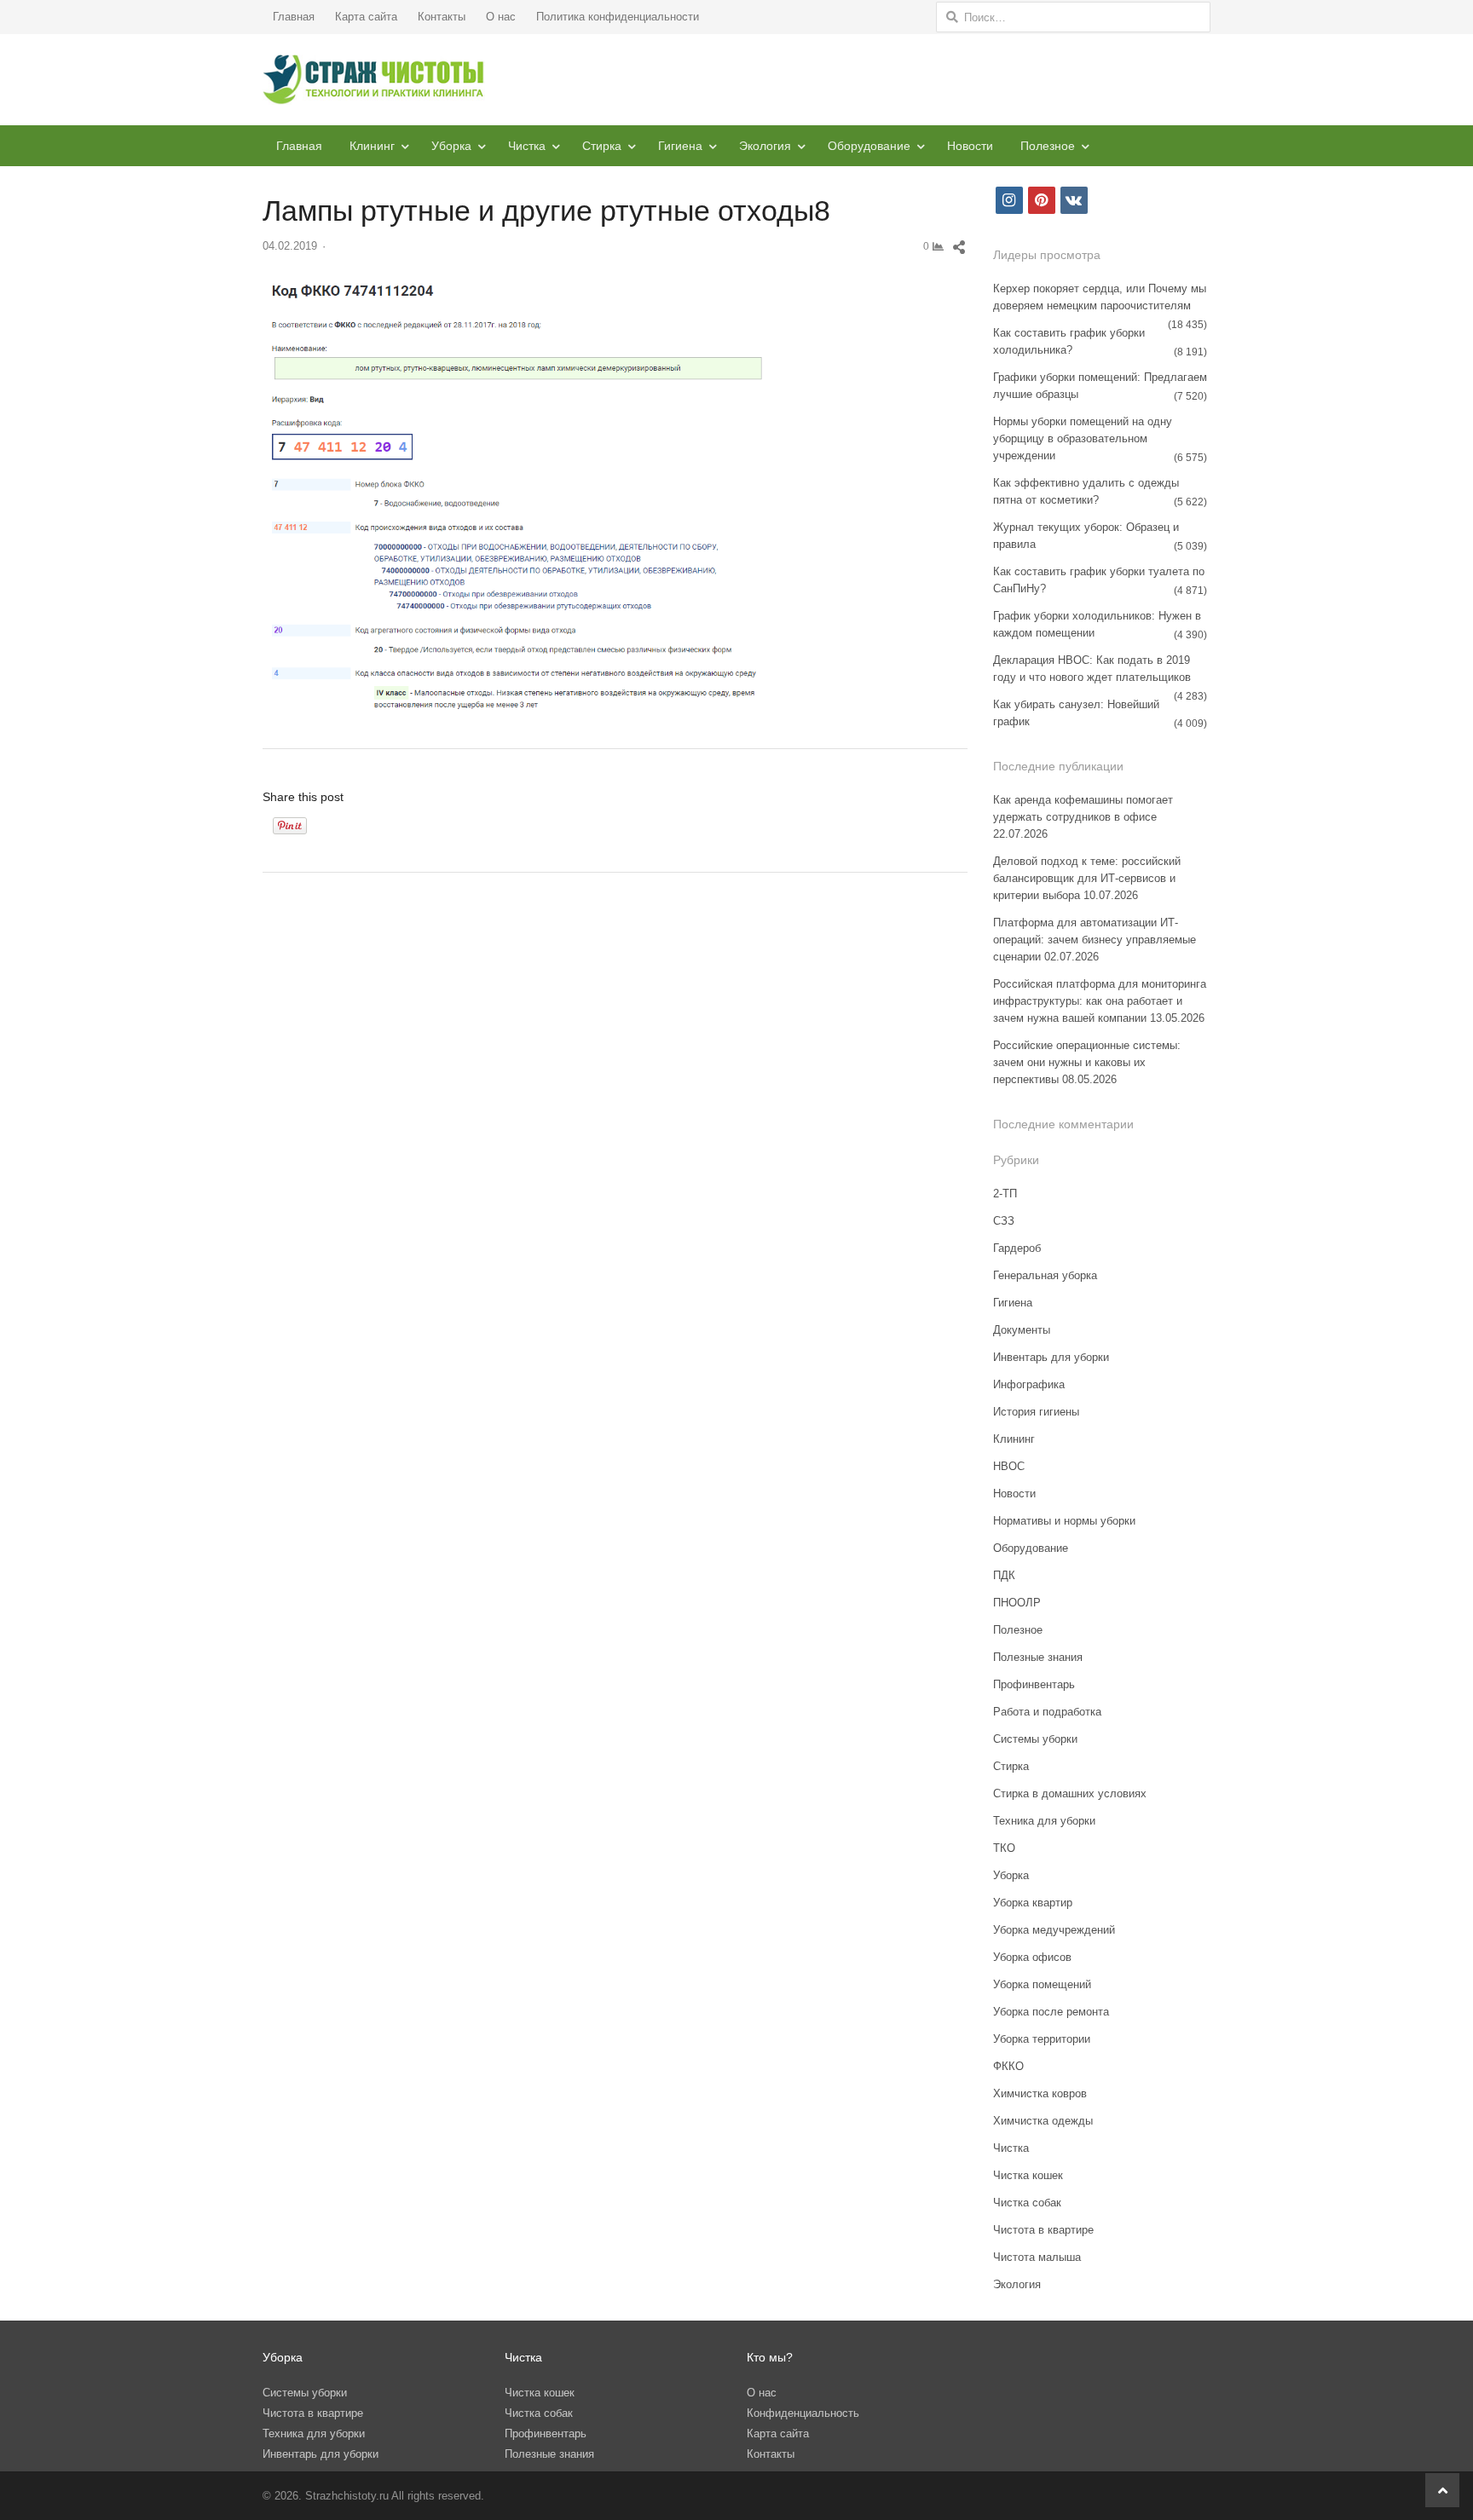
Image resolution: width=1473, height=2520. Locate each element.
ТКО (1004, 1848)
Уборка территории (1042, 2039)
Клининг (372, 146)
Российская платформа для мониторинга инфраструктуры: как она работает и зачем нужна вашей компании (1100, 1001)
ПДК (1004, 1575)
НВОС (1009, 1466)
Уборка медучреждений (1054, 1930)
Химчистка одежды (1043, 2121)
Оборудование (869, 146)
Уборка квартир (1033, 1903)
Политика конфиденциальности (618, 17)
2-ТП (1005, 1194)
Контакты (442, 17)
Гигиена (680, 146)
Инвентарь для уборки (1051, 1357)
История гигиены (1036, 1412)
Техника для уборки (1044, 1821)
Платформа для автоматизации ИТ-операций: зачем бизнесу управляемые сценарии (1095, 940)
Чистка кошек (1028, 2175)
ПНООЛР (1017, 1603)
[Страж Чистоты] (374, 80)
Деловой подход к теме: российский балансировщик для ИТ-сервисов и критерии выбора (1087, 878)
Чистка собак (1027, 2203)
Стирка (602, 146)
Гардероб (1017, 1248)
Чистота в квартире (1043, 2230)
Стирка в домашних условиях (1070, 1793)
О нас (501, 17)
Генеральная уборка (1045, 1275)
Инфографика (1029, 1384)
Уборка (451, 146)
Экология (765, 146)
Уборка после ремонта (1051, 2012)
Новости (970, 146)
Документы (1022, 1330)
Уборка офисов (1032, 1957)
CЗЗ (1004, 1221)
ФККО (1008, 2066)
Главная (294, 17)
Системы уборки (1035, 1739)
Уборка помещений (1042, 1984)
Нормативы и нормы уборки (1064, 1521)
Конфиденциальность (803, 2413)
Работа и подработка (1047, 1712)
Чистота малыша (1037, 2257)
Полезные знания (1038, 1657)
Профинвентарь (1034, 1684)
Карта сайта (366, 17)
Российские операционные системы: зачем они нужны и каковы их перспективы (1087, 1062)
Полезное (1048, 146)
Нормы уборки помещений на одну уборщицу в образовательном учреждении (1083, 438)
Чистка (527, 146)
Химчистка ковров (1040, 2093)
